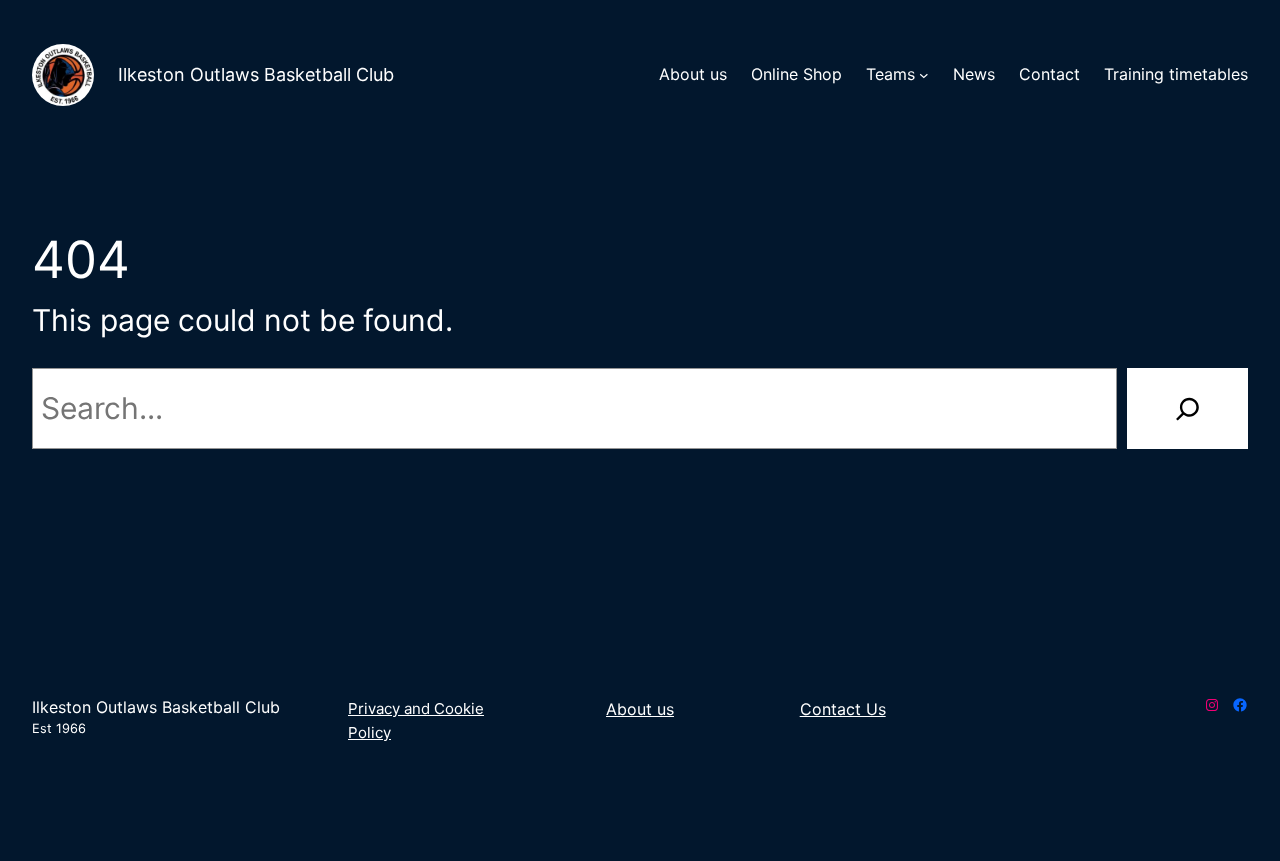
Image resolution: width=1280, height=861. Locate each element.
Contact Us (843, 709)
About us (640, 709)
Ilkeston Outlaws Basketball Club (256, 74)
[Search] (1187, 408)
